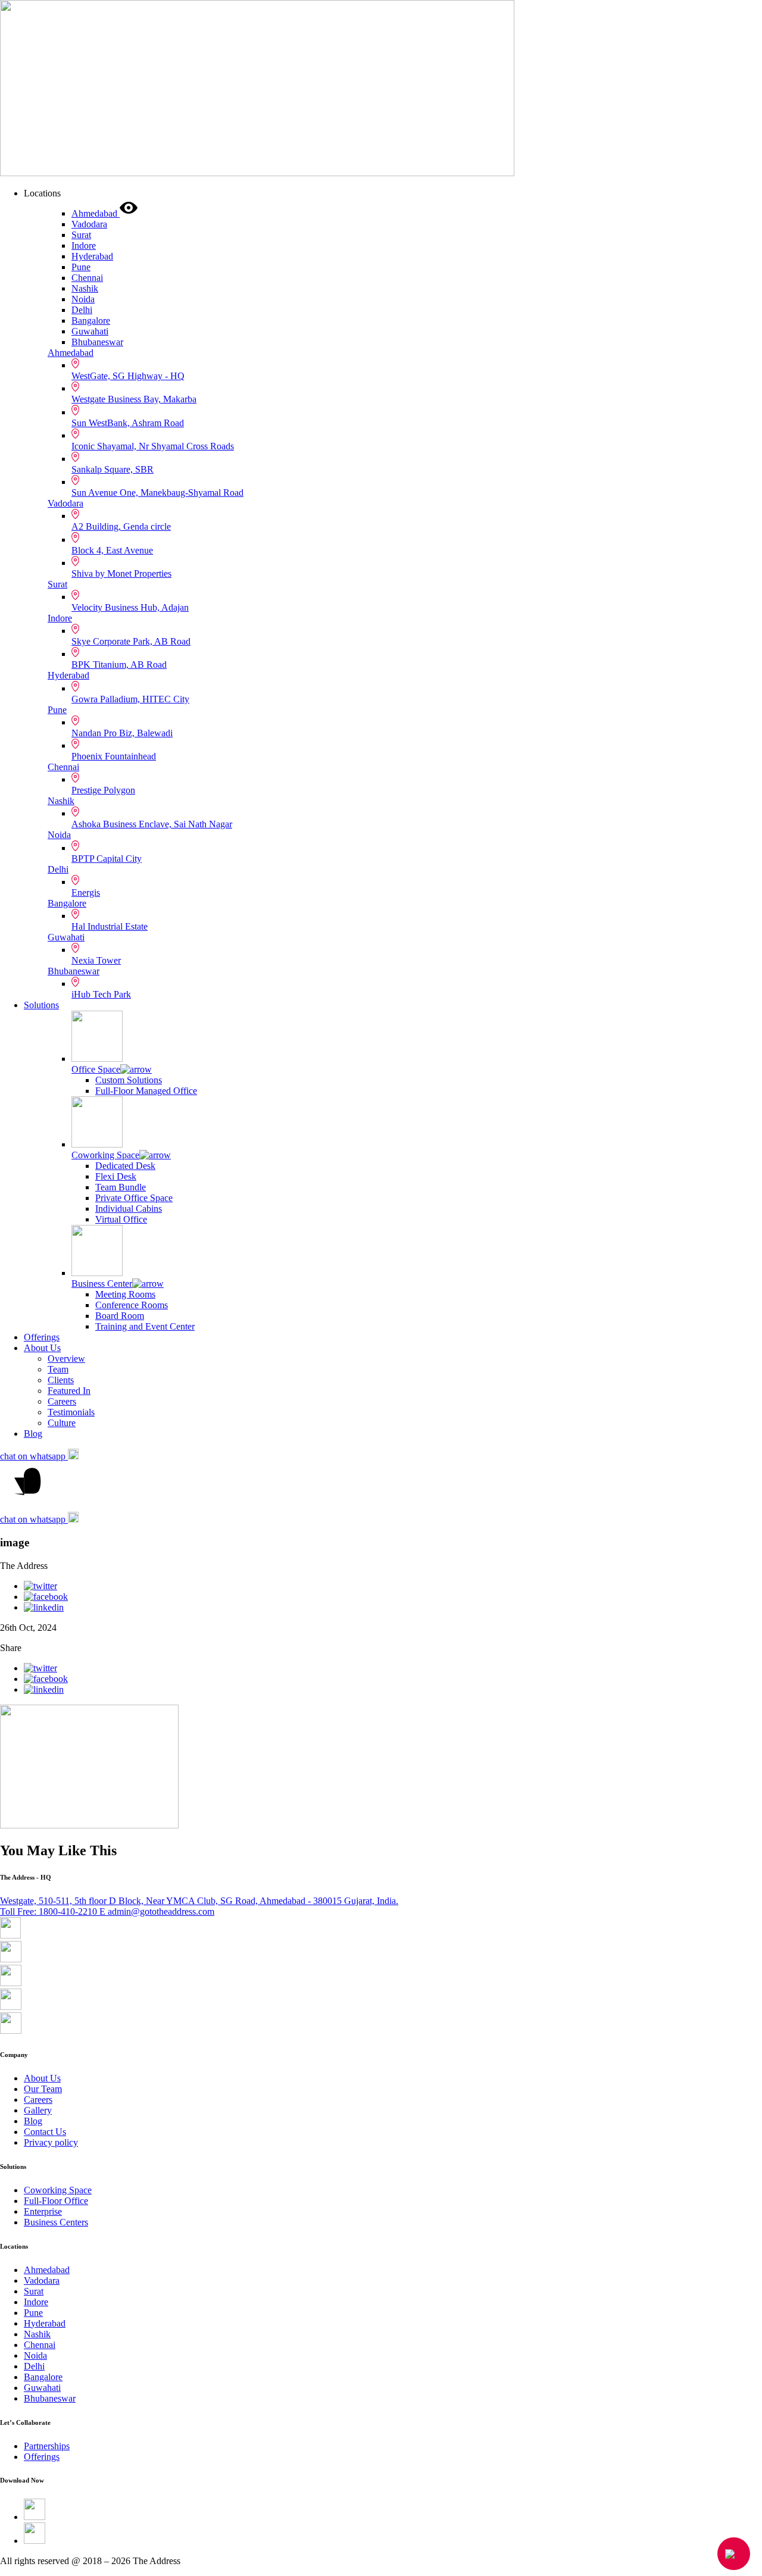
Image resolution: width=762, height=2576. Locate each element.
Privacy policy (51, 2142)
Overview (66, 1359)
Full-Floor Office (56, 2201)
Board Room (120, 1316)
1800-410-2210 (50, 1911)
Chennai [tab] (87, 278)
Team (58, 1369)
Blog (33, 1434)
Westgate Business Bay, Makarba (134, 399)
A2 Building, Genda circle (121, 526)
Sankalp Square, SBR (113, 469)
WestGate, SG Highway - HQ (128, 376)
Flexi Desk (116, 1176)
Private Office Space (134, 1198)
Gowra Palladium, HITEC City (130, 699)
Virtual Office (121, 1219)
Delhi (58, 869)
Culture (62, 1423)
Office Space (96, 1069)
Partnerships (47, 2446)
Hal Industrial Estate (110, 926)
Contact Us (45, 2132)
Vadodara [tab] (89, 224)
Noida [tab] (83, 299)
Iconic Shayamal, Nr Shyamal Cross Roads (153, 446)
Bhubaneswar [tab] (97, 342)
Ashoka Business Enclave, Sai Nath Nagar (152, 824)
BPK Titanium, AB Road (119, 665)
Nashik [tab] (85, 288)
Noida (59, 835)
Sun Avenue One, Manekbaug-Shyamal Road (157, 493)
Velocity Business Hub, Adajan (130, 607)
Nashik (61, 801)
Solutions (41, 1005)
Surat (57, 584)
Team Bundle (121, 1187)
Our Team (43, 2089)
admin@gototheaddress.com (157, 1911)
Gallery (38, 2110)
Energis (86, 892)
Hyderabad (68, 675)
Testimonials (71, 1412)
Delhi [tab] (82, 310)
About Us (42, 1348)
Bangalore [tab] (91, 321)
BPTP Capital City (107, 859)
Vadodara (65, 503)
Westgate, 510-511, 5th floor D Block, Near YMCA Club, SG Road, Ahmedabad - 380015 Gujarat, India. (199, 1901)
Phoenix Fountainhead (114, 756)
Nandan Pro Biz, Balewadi (122, 733)
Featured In (69, 1391)
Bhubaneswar (74, 971)
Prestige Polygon (103, 790)
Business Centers (56, 2222)
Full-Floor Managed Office (146, 1091)
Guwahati (66, 937)
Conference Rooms (132, 1305)
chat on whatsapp (34, 1456)
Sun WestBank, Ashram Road (128, 423)
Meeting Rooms (125, 1294)
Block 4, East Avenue (112, 550)
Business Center (102, 1284)
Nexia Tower (96, 960)
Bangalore (67, 903)
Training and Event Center (145, 1326)
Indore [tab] (84, 246)
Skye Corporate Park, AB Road (131, 641)
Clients (61, 1380)
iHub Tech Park (101, 994)
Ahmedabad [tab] (96, 213)
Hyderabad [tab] (92, 256)
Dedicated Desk (125, 1166)
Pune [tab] (81, 267)
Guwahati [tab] (90, 331)
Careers (62, 1401)
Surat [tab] (81, 235)
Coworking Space (105, 1155)
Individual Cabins (129, 1209)
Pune (57, 710)
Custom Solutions (129, 1080)
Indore (60, 618)
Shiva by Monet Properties (121, 573)
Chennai (63, 767)
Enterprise (43, 2211)
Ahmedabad (71, 353)
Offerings (42, 1337)
